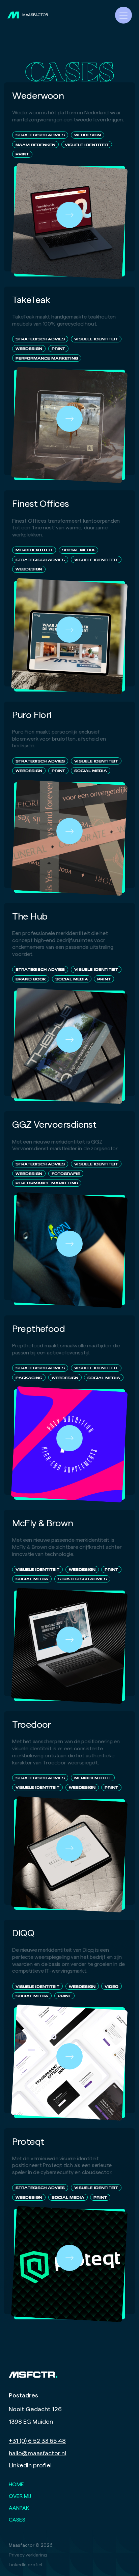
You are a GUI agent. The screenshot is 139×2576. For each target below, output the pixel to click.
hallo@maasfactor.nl (37, 2453)
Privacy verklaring (28, 2555)
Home (16, 2485)
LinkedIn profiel (30, 2466)
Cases (17, 2520)
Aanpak (19, 2508)
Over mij (20, 2496)
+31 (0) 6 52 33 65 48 (37, 2441)
